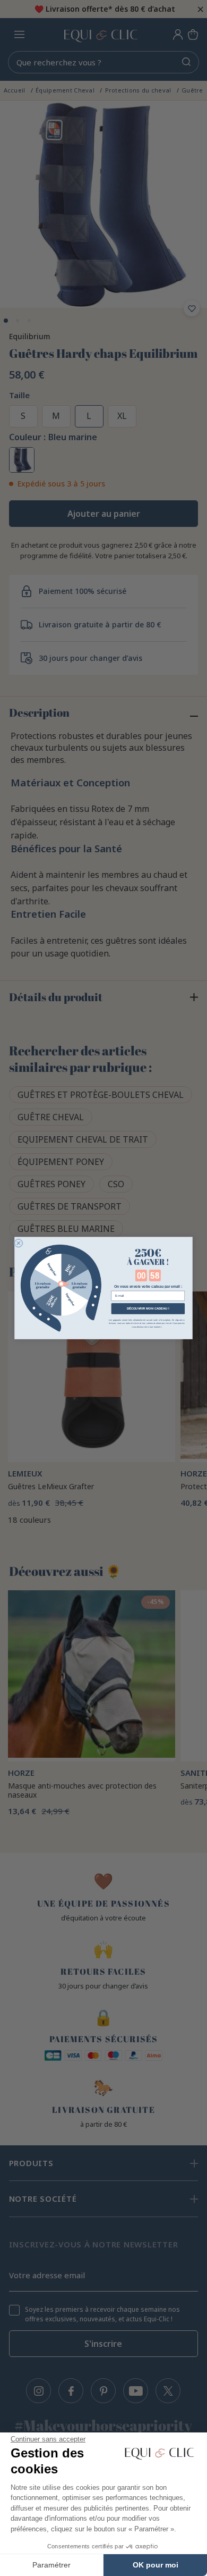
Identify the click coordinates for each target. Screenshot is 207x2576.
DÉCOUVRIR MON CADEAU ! (148, 1309)
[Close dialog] (18, 1243)
